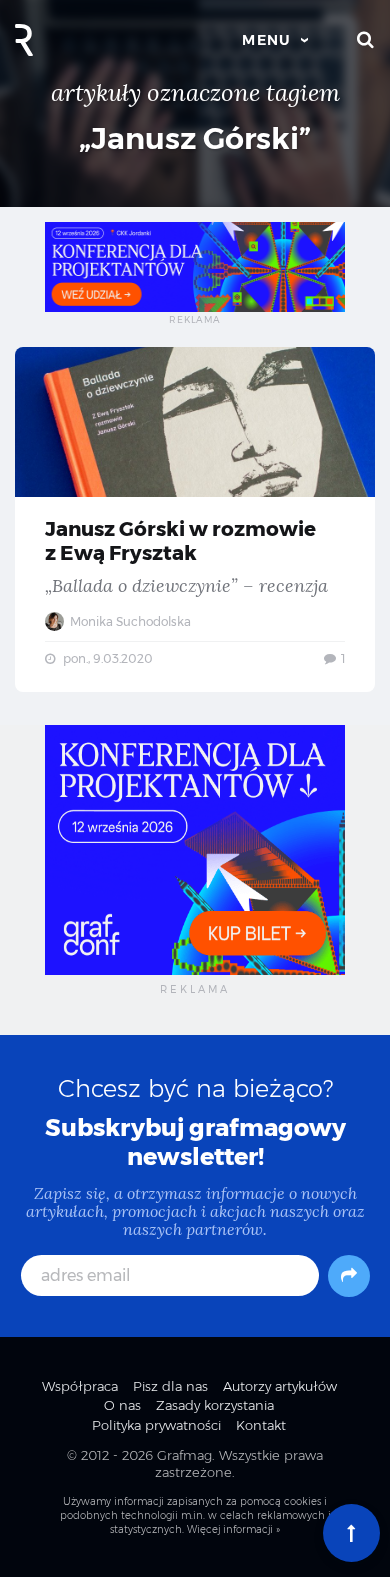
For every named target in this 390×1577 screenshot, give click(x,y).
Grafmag (184, 1455)
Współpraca (80, 1386)
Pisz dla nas (170, 1386)
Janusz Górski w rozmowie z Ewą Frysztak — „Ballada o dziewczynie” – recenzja (195, 520)
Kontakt (261, 1425)
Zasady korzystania (215, 1405)
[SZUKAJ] (366, 40)
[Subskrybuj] (349, 1276)
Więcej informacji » (233, 1529)
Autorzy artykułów (280, 1386)
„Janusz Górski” (195, 138)
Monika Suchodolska (129, 621)
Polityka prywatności (156, 1425)
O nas (122, 1405)
